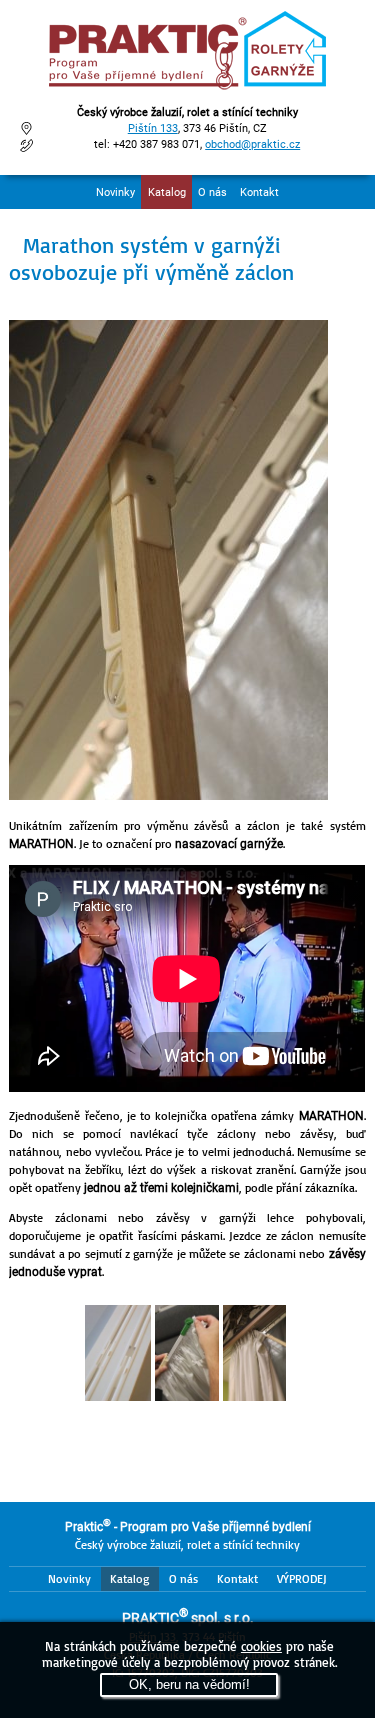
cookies (261, 1646)
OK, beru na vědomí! (189, 1684)
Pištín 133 (153, 128)
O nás (212, 192)
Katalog (167, 192)
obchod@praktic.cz (252, 144)
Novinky (115, 192)
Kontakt (259, 192)
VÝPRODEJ (302, 1578)
